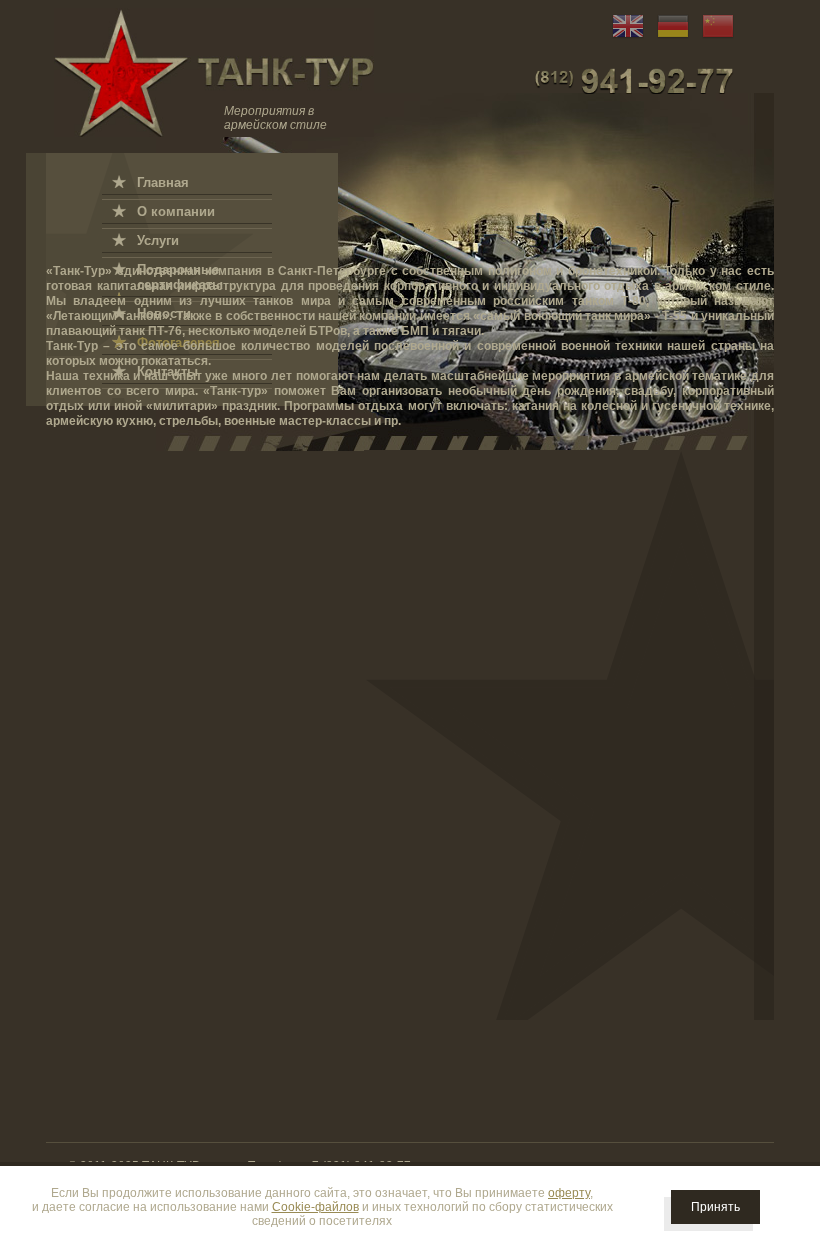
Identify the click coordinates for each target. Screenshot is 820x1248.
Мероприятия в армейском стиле (275, 118)
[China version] (713, 38)
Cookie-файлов (315, 1207)
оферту (569, 1193)
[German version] (668, 38)
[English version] (623, 38)
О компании (176, 211)
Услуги (158, 240)
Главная (163, 182)
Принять (715, 1207)
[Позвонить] (634, 81)
